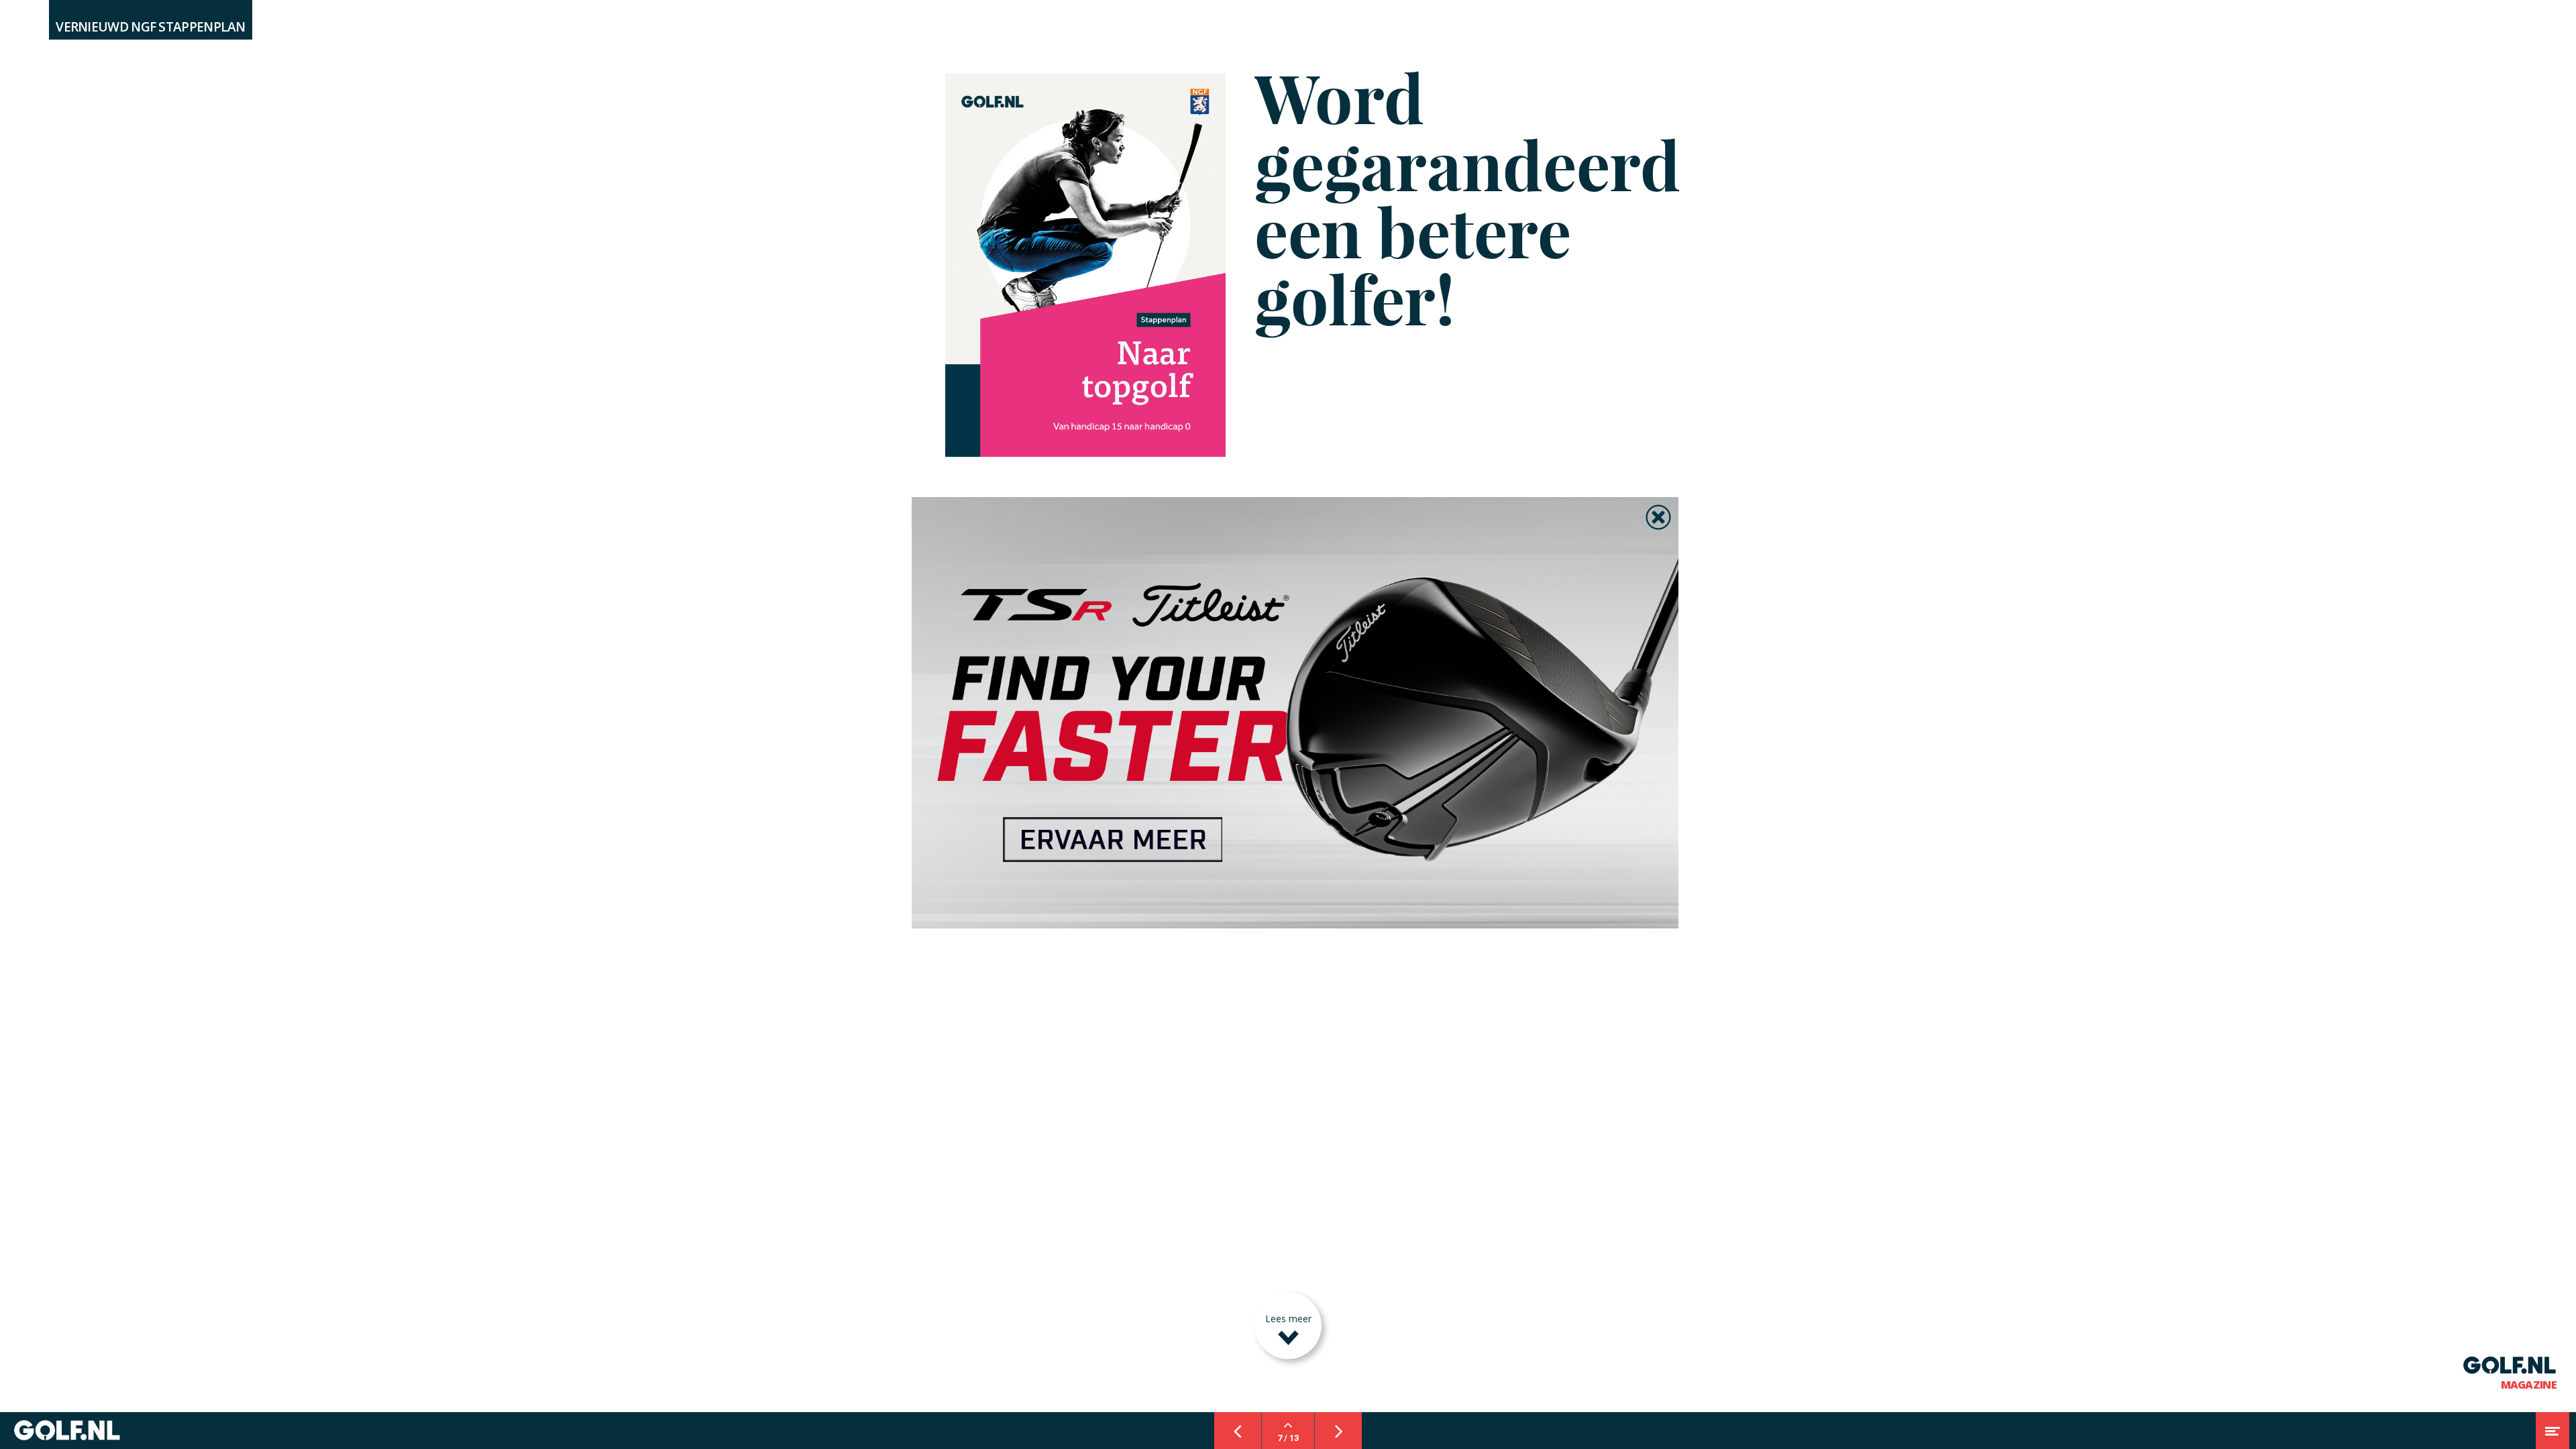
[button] (1658, 517)
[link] (1295, 713)
